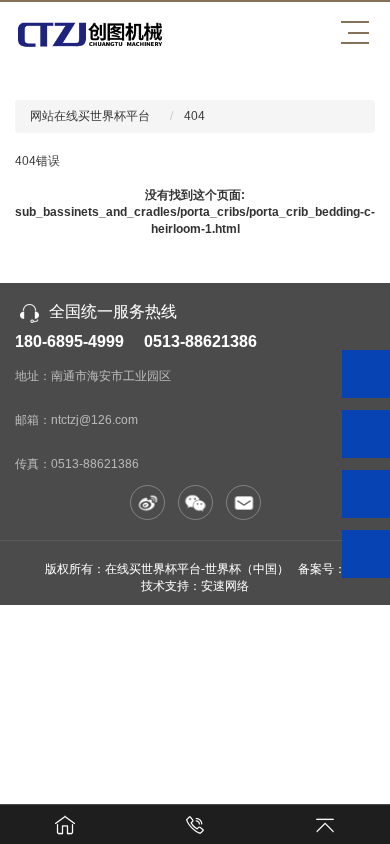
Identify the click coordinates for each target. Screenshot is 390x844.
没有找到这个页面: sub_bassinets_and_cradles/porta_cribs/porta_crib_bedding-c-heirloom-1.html (195, 212)
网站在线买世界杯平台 (90, 116)
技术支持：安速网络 (195, 586)
